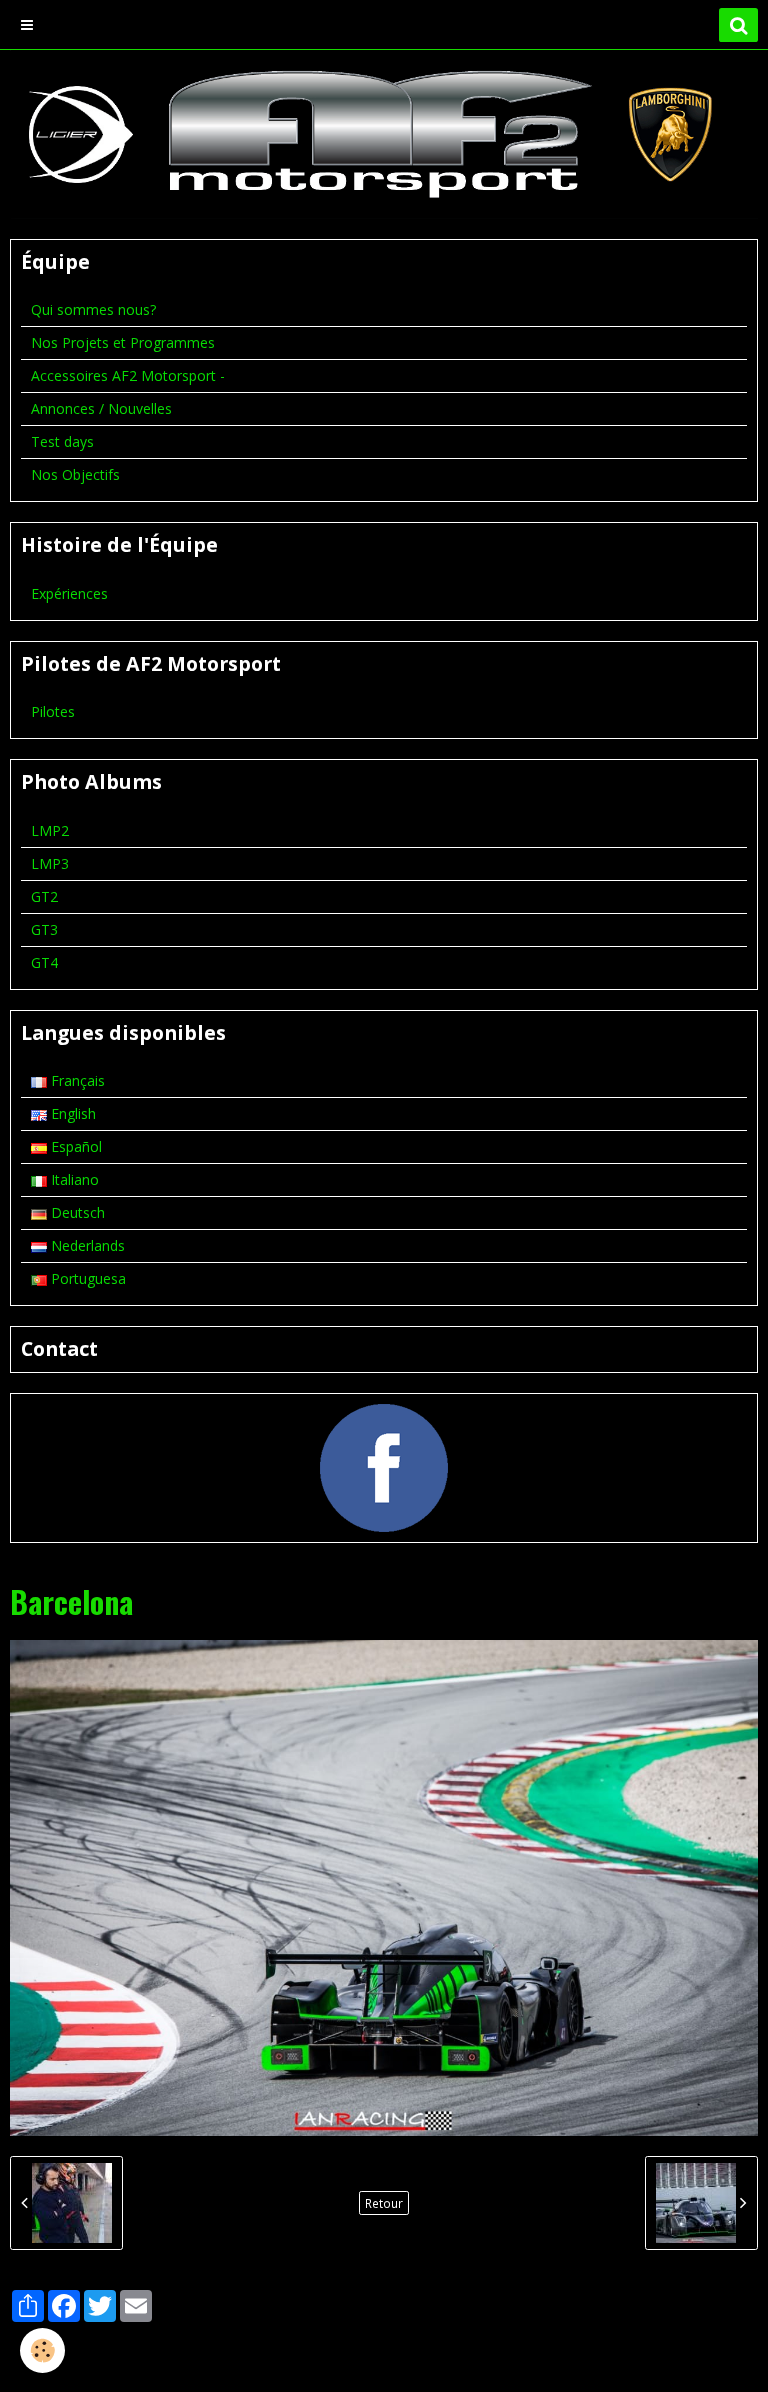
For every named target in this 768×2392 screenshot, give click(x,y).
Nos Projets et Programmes (123, 342)
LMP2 (50, 830)
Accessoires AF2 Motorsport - (128, 375)
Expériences (69, 593)
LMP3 (50, 863)
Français (76, 1080)
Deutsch (76, 1212)
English (71, 1113)
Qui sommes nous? (93, 309)
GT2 (44, 896)
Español (74, 1146)
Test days (62, 441)
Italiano (73, 1179)
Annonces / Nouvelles (101, 408)
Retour (384, 2203)
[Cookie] (42, 2350)
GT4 (44, 962)
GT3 (44, 929)
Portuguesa (86, 1278)
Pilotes (53, 711)
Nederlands (86, 1245)
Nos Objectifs (75, 474)
